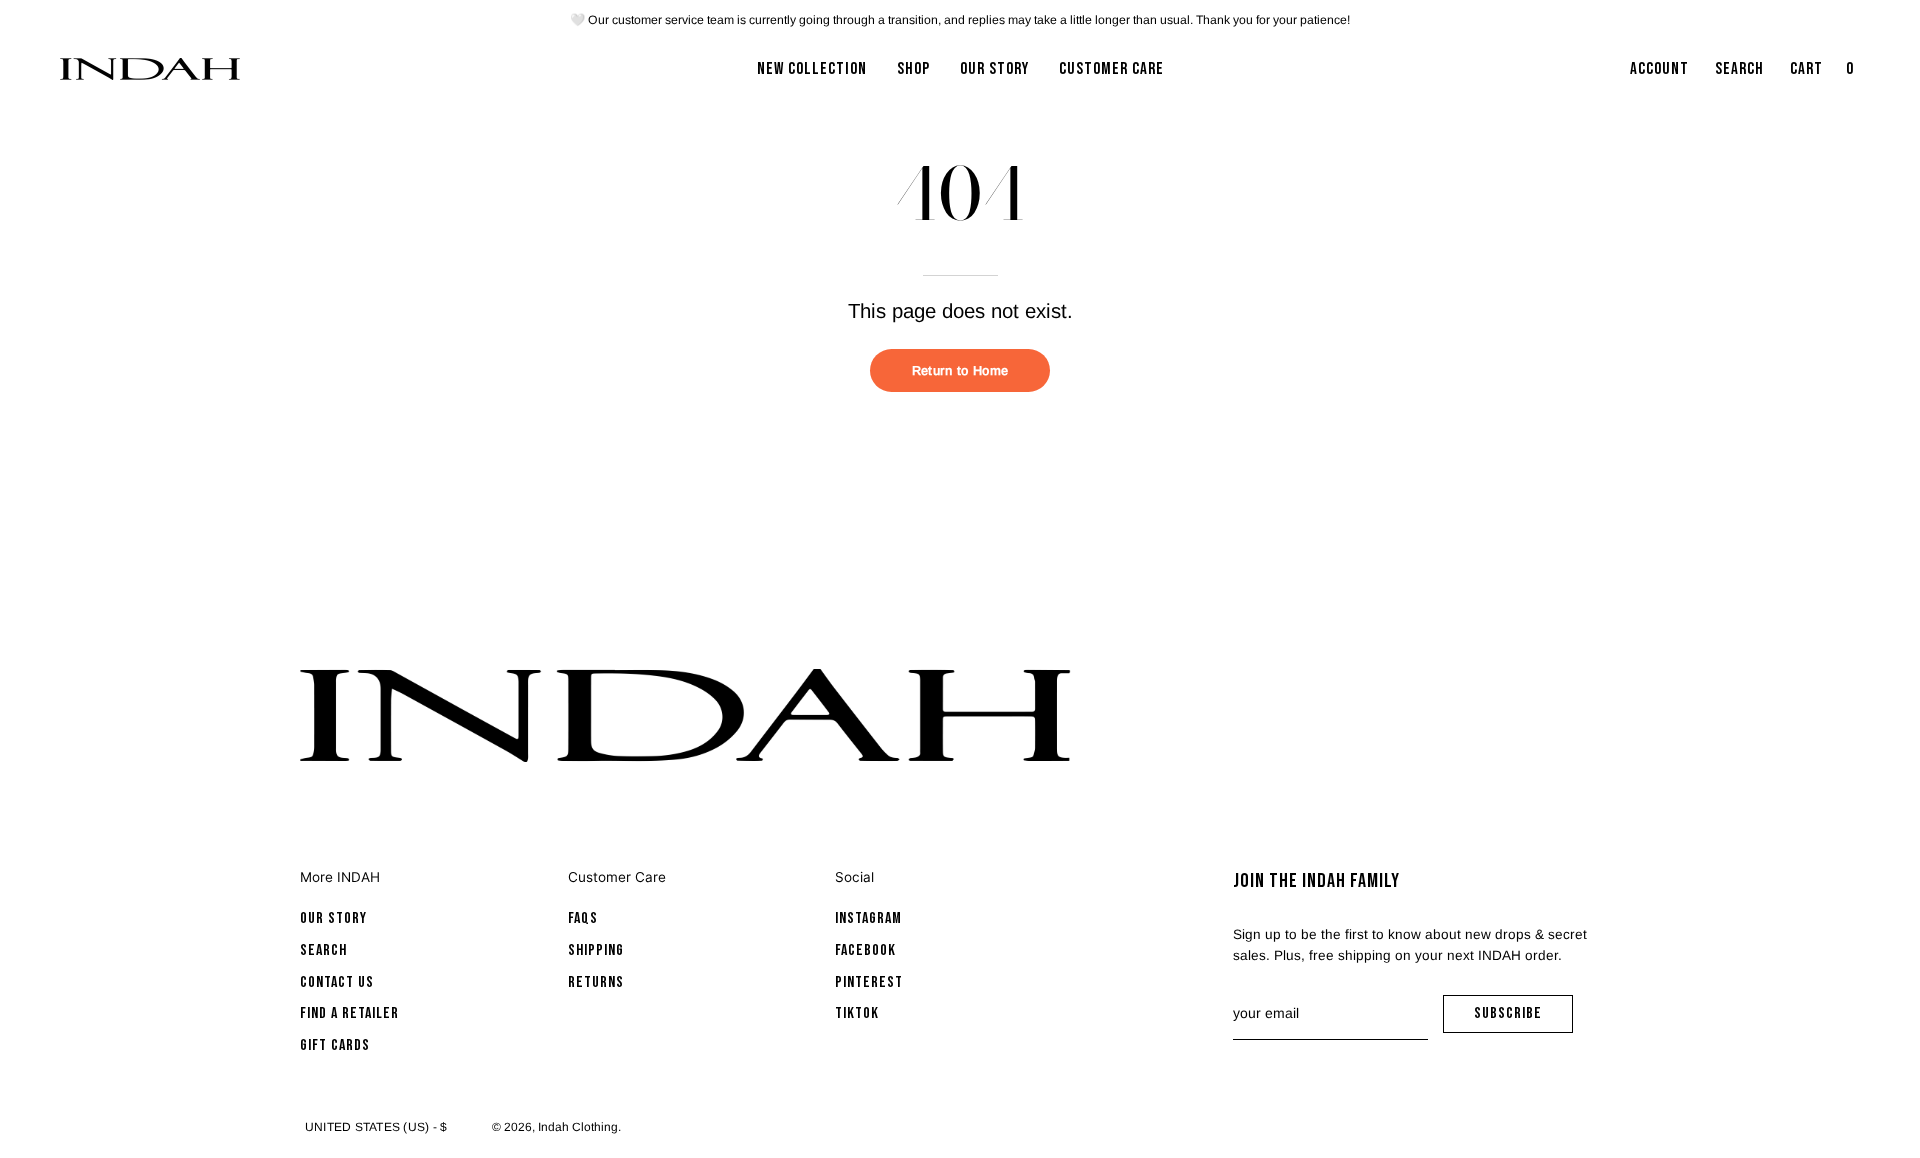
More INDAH (340, 877)
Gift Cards (335, 1045)
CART (1824, 75)
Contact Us (337, 982)
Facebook (865, 950)
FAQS (583, 918)
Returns (596, 982)
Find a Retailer (349, 1013)
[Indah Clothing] (150, 69)
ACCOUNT (1659, 75)
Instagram (868, 918)
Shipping (596, 950)
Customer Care (617, 877)
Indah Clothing (578, 1127)
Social (854, 877)
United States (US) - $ (376, 1127)
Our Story (333, 918)
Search (323, 950)
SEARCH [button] (1743, 75)
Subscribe (1523, 1018)
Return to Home (960, 370)
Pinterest (869, 982)
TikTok (857, 1013)
